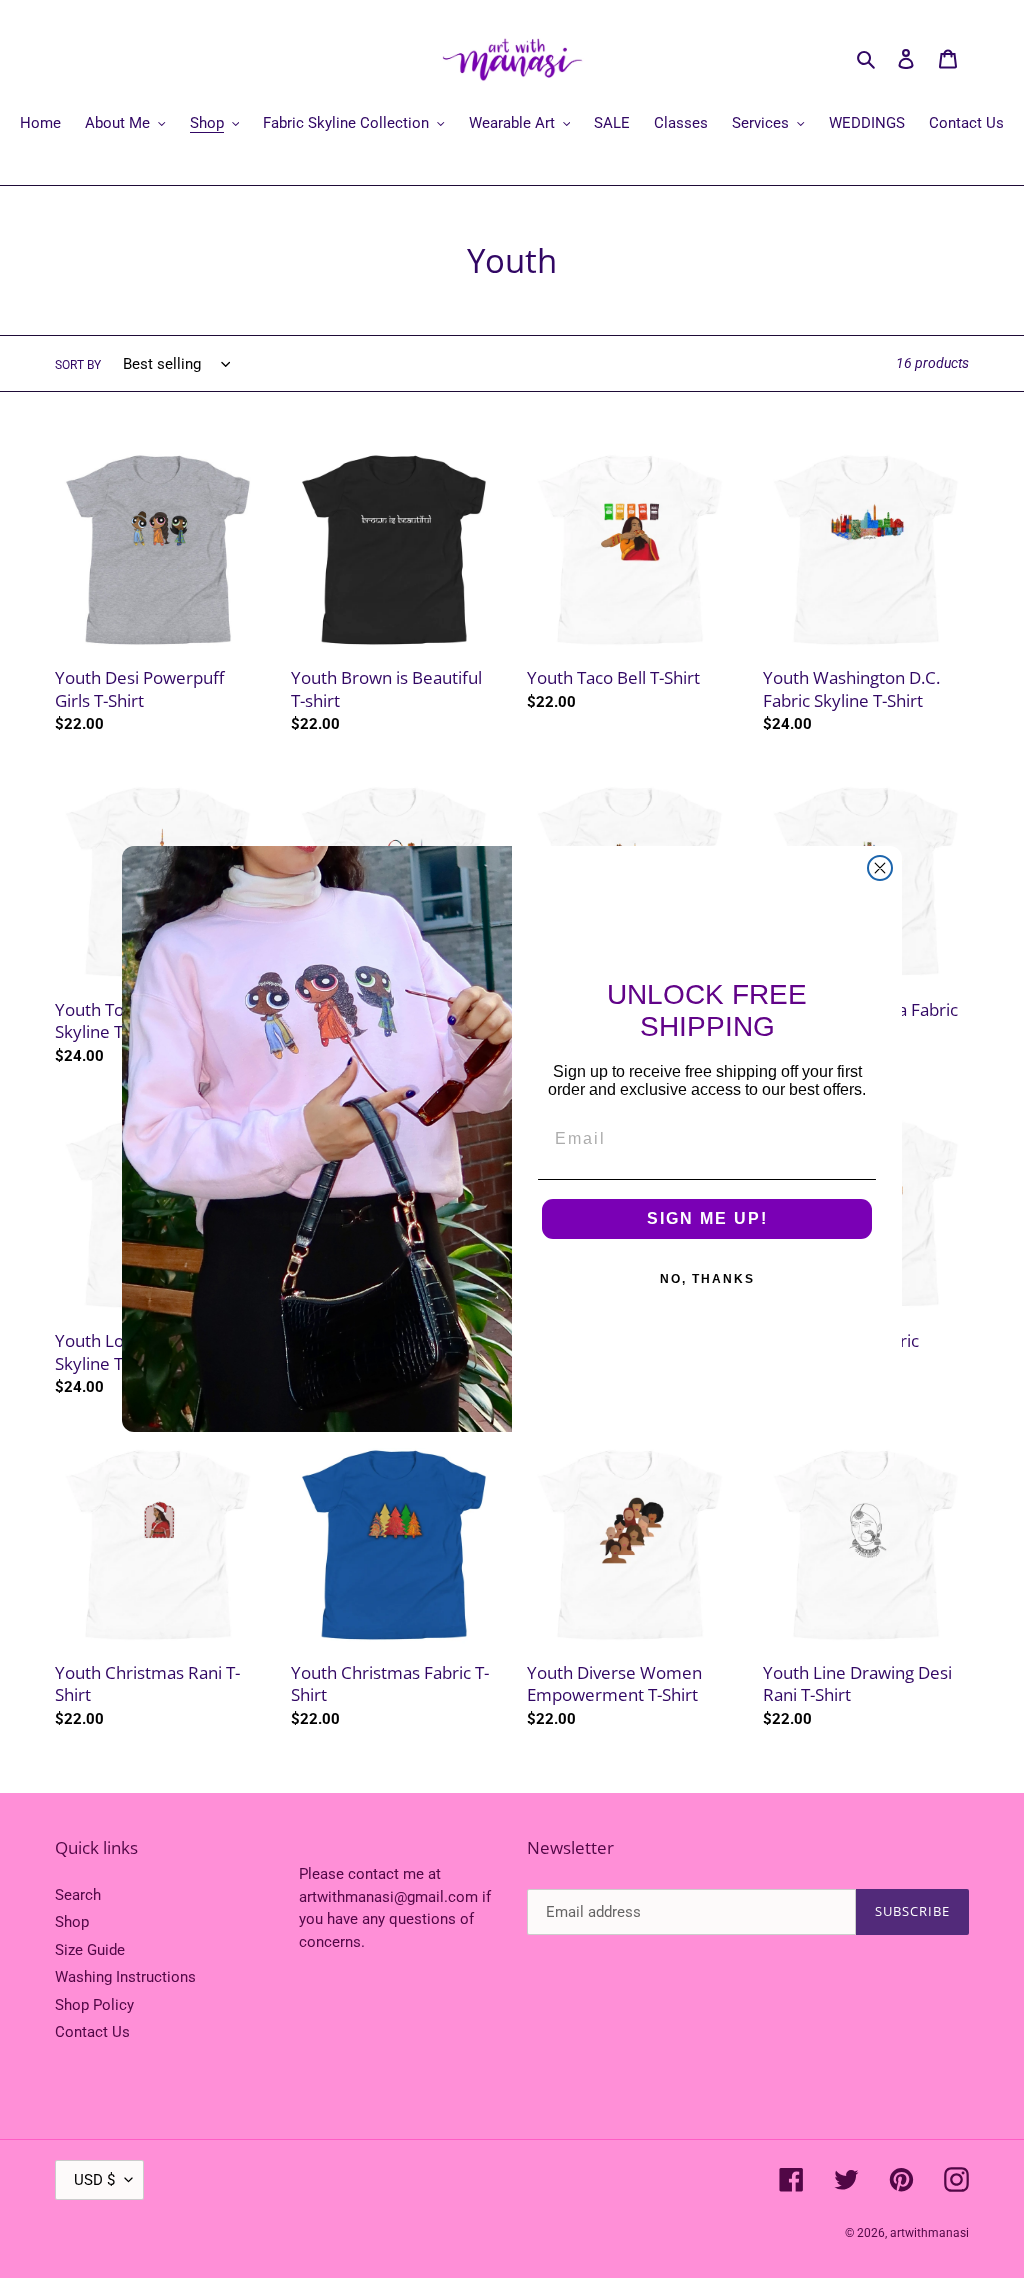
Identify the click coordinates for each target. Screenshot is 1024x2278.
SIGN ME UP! (707, 1218)
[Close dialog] (880, 868)
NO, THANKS (707, 1279)
